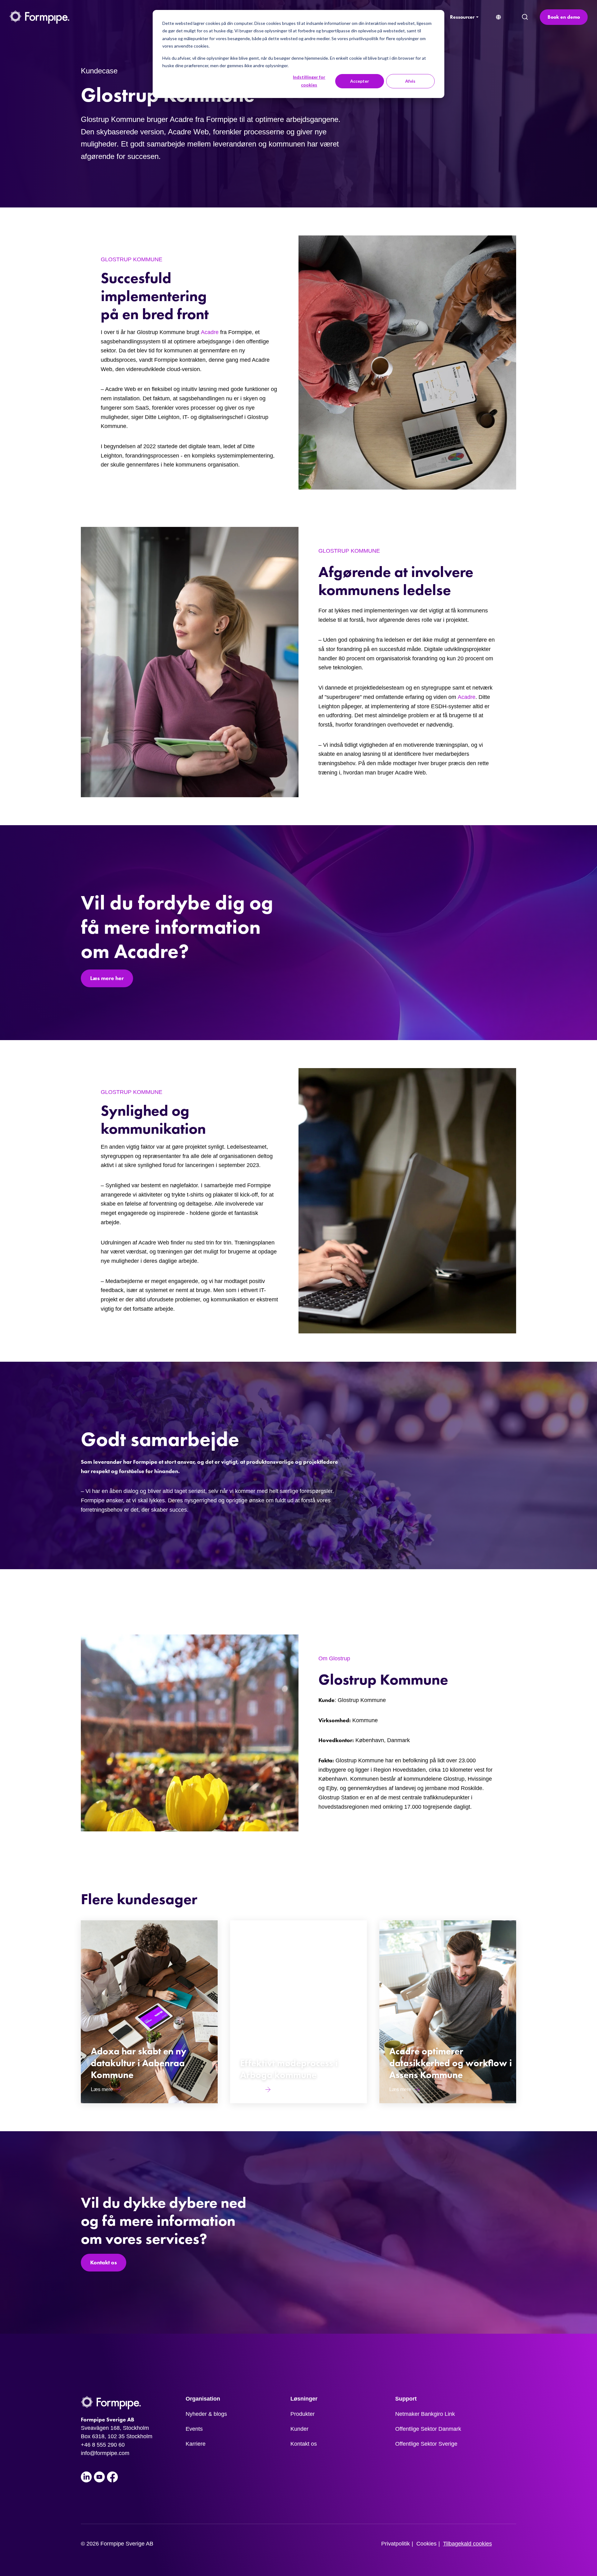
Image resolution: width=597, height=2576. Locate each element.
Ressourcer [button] (462, 17)
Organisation (203, 2399)
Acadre (210, 332)
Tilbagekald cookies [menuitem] (467, 2544)
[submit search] (525, 17)
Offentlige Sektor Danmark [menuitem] (428, 2429)
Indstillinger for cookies (309, 81)
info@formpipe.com (105, 2453)
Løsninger (304, 2399)
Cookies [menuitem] (426, 2544)
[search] (525, 17)
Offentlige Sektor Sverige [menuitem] (426, 2444)
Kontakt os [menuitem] (304, 2444)
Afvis (410, 81)
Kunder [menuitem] (299, 2429)
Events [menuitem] (194, 2429)
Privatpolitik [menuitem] (396, 2544)
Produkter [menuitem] (303, 2414)
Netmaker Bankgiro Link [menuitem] (425, 2414)
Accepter (360, 81)
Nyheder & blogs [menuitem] (206, 2414)
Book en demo (564, 17)
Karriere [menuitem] (196, 2444)
